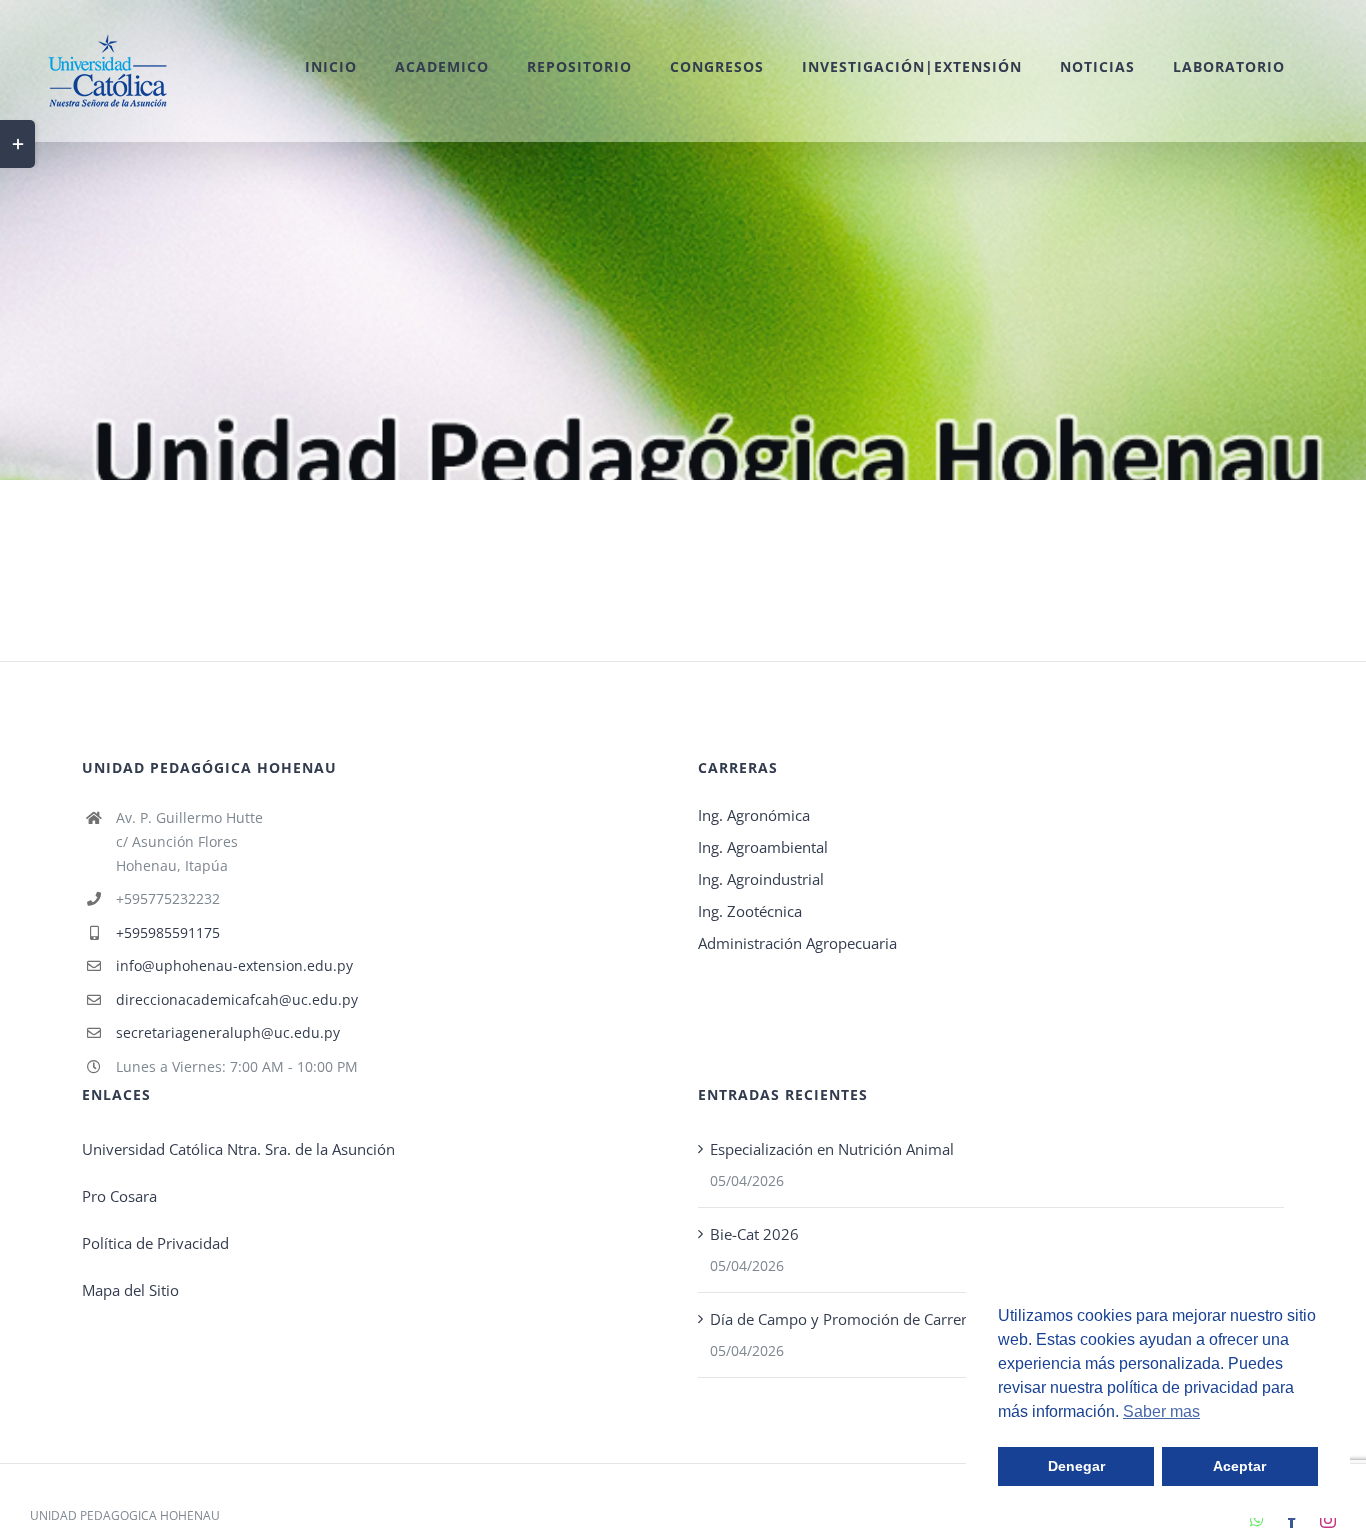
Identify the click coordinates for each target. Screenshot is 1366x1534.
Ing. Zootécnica (750, 911)
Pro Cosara (119, 1196)
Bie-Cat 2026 (754, 1234)
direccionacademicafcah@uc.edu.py (237, 999)
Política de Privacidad (155, 1243)
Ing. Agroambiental (763, 847)
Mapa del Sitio (130, 1290)
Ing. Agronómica (754, 815)
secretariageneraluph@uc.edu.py (228, 1032)
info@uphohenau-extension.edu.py (234, 965)
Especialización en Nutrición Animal (832, 1149)
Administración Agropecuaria (797, 943)
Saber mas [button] (1161, 1411)
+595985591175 (168, 932)
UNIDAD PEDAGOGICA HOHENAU (125, 1515)
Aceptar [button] (1239, 1466)
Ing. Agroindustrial (761, 879)
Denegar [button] (1076, 1466)
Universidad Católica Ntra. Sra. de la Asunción (238, 1149)
